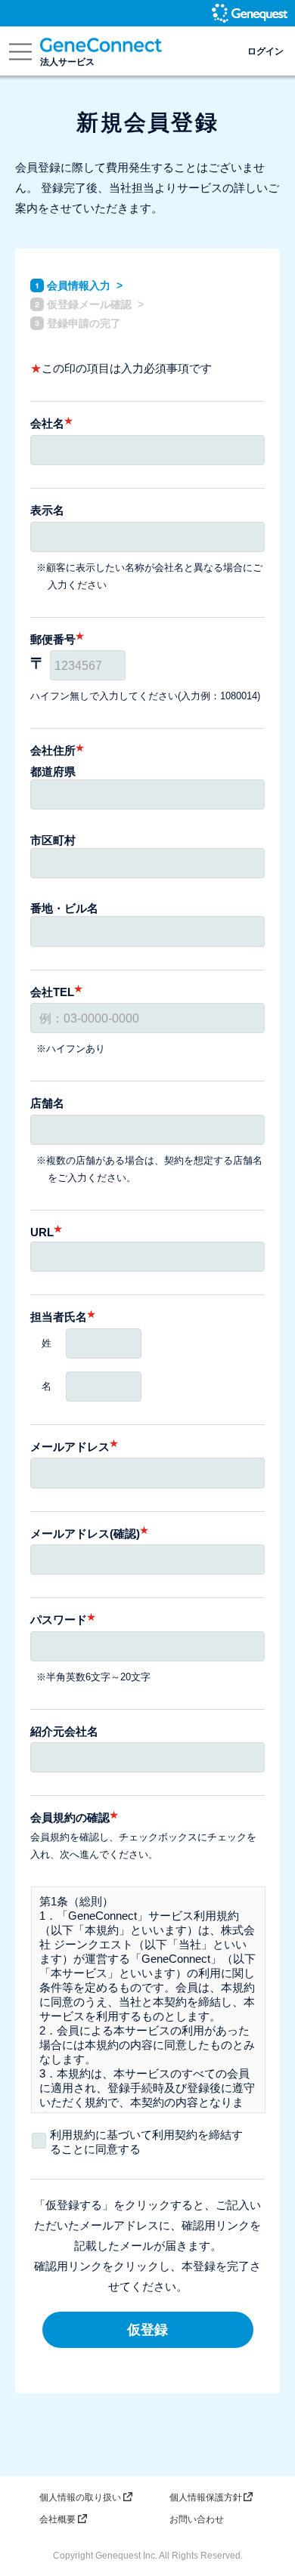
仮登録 (147, 2330)
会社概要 (57, 2519)
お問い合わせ (197, 2519)
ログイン (265, 51)
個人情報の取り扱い (80, 2497)
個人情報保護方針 (206, 2497)
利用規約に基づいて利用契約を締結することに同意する (146, 2142)
